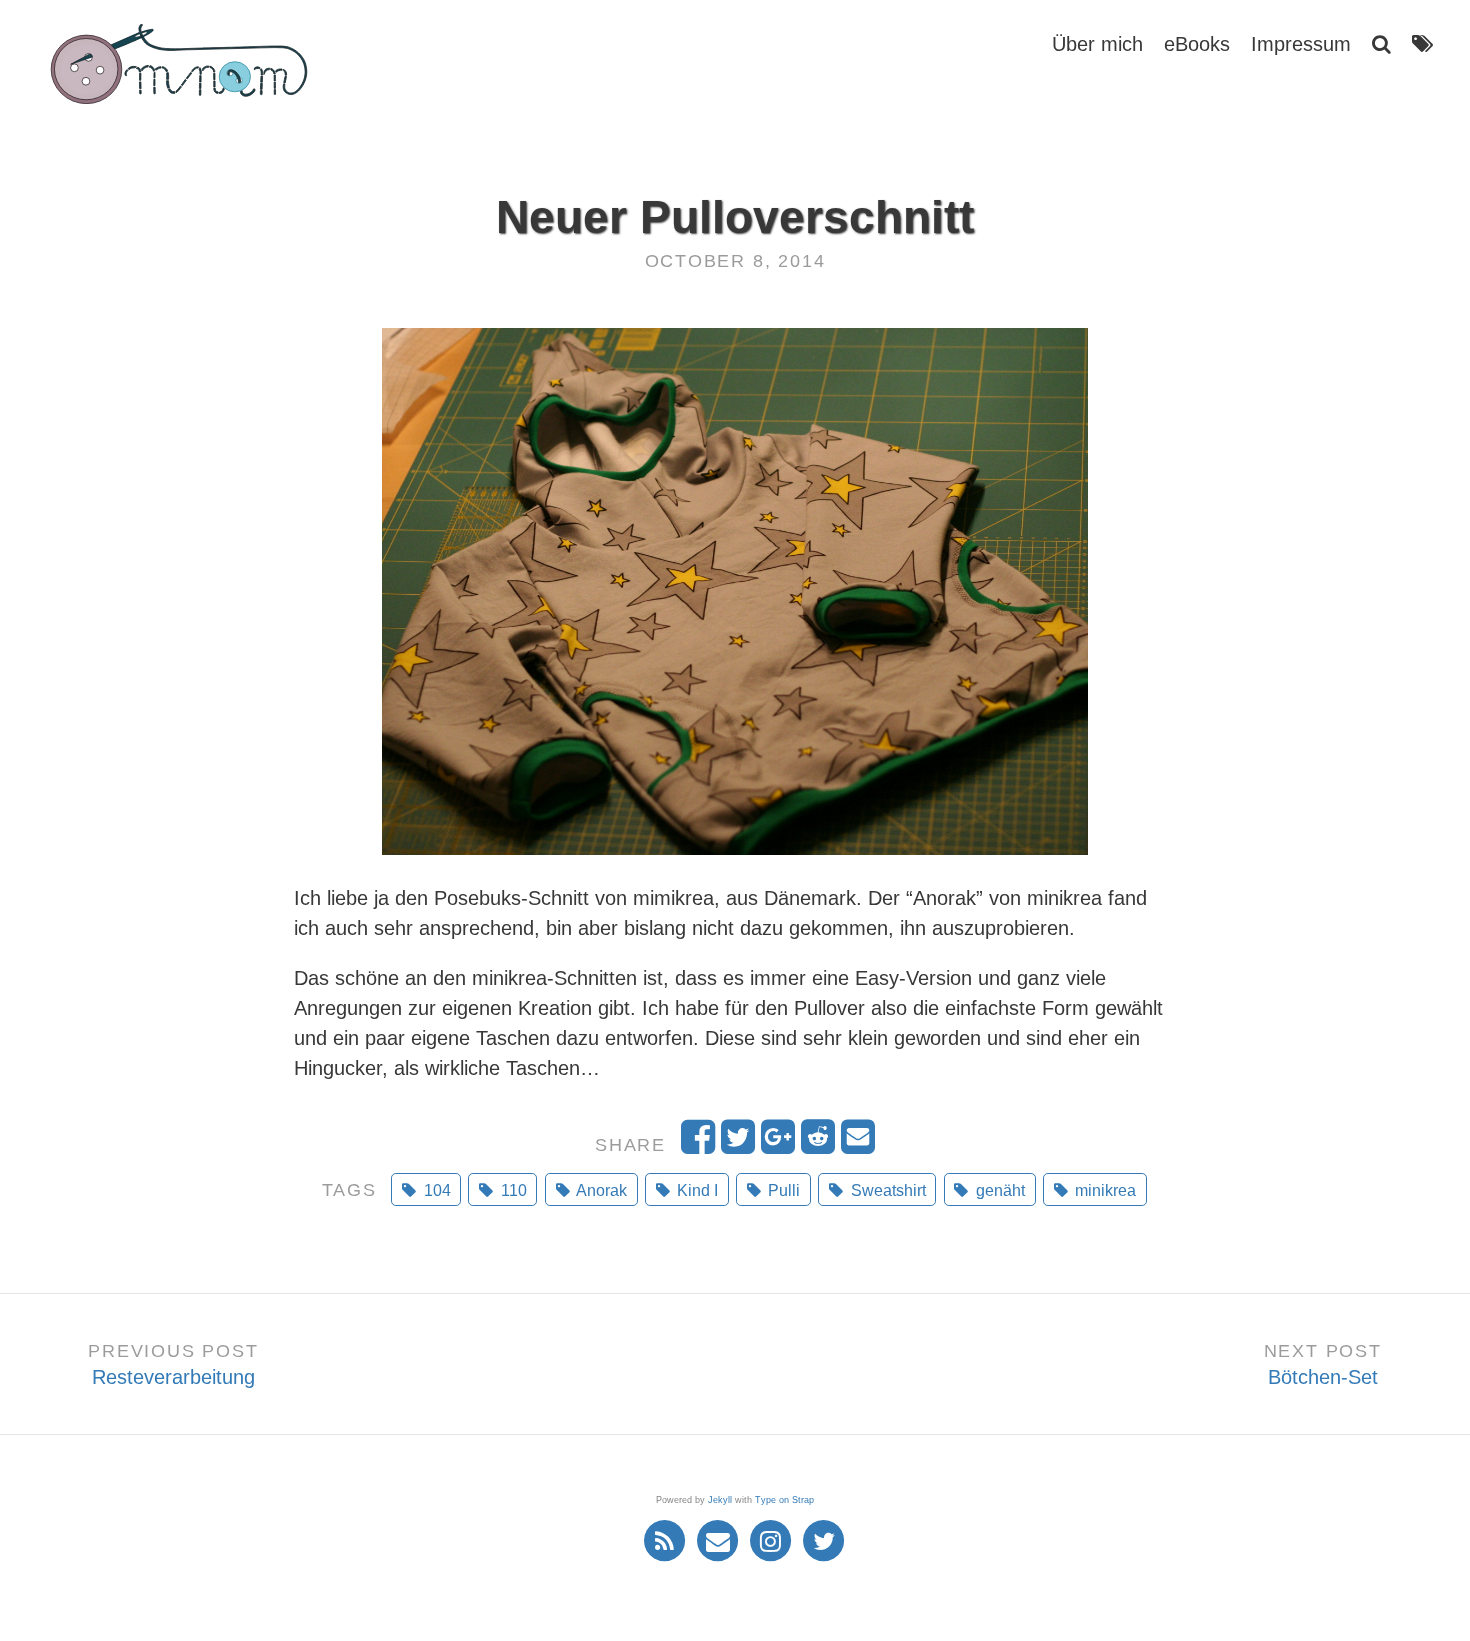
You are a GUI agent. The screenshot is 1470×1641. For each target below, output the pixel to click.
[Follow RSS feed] (667, 1539)
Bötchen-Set (1323, 1377)
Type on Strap (784, 1500)
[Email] (720, 1539)
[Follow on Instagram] (773, 1539)
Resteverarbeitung (173, 1377)
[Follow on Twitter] (824, 1539)
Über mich (1097, 44)
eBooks (1197, 44)
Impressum (1301, 44)
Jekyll (720, 1500)
